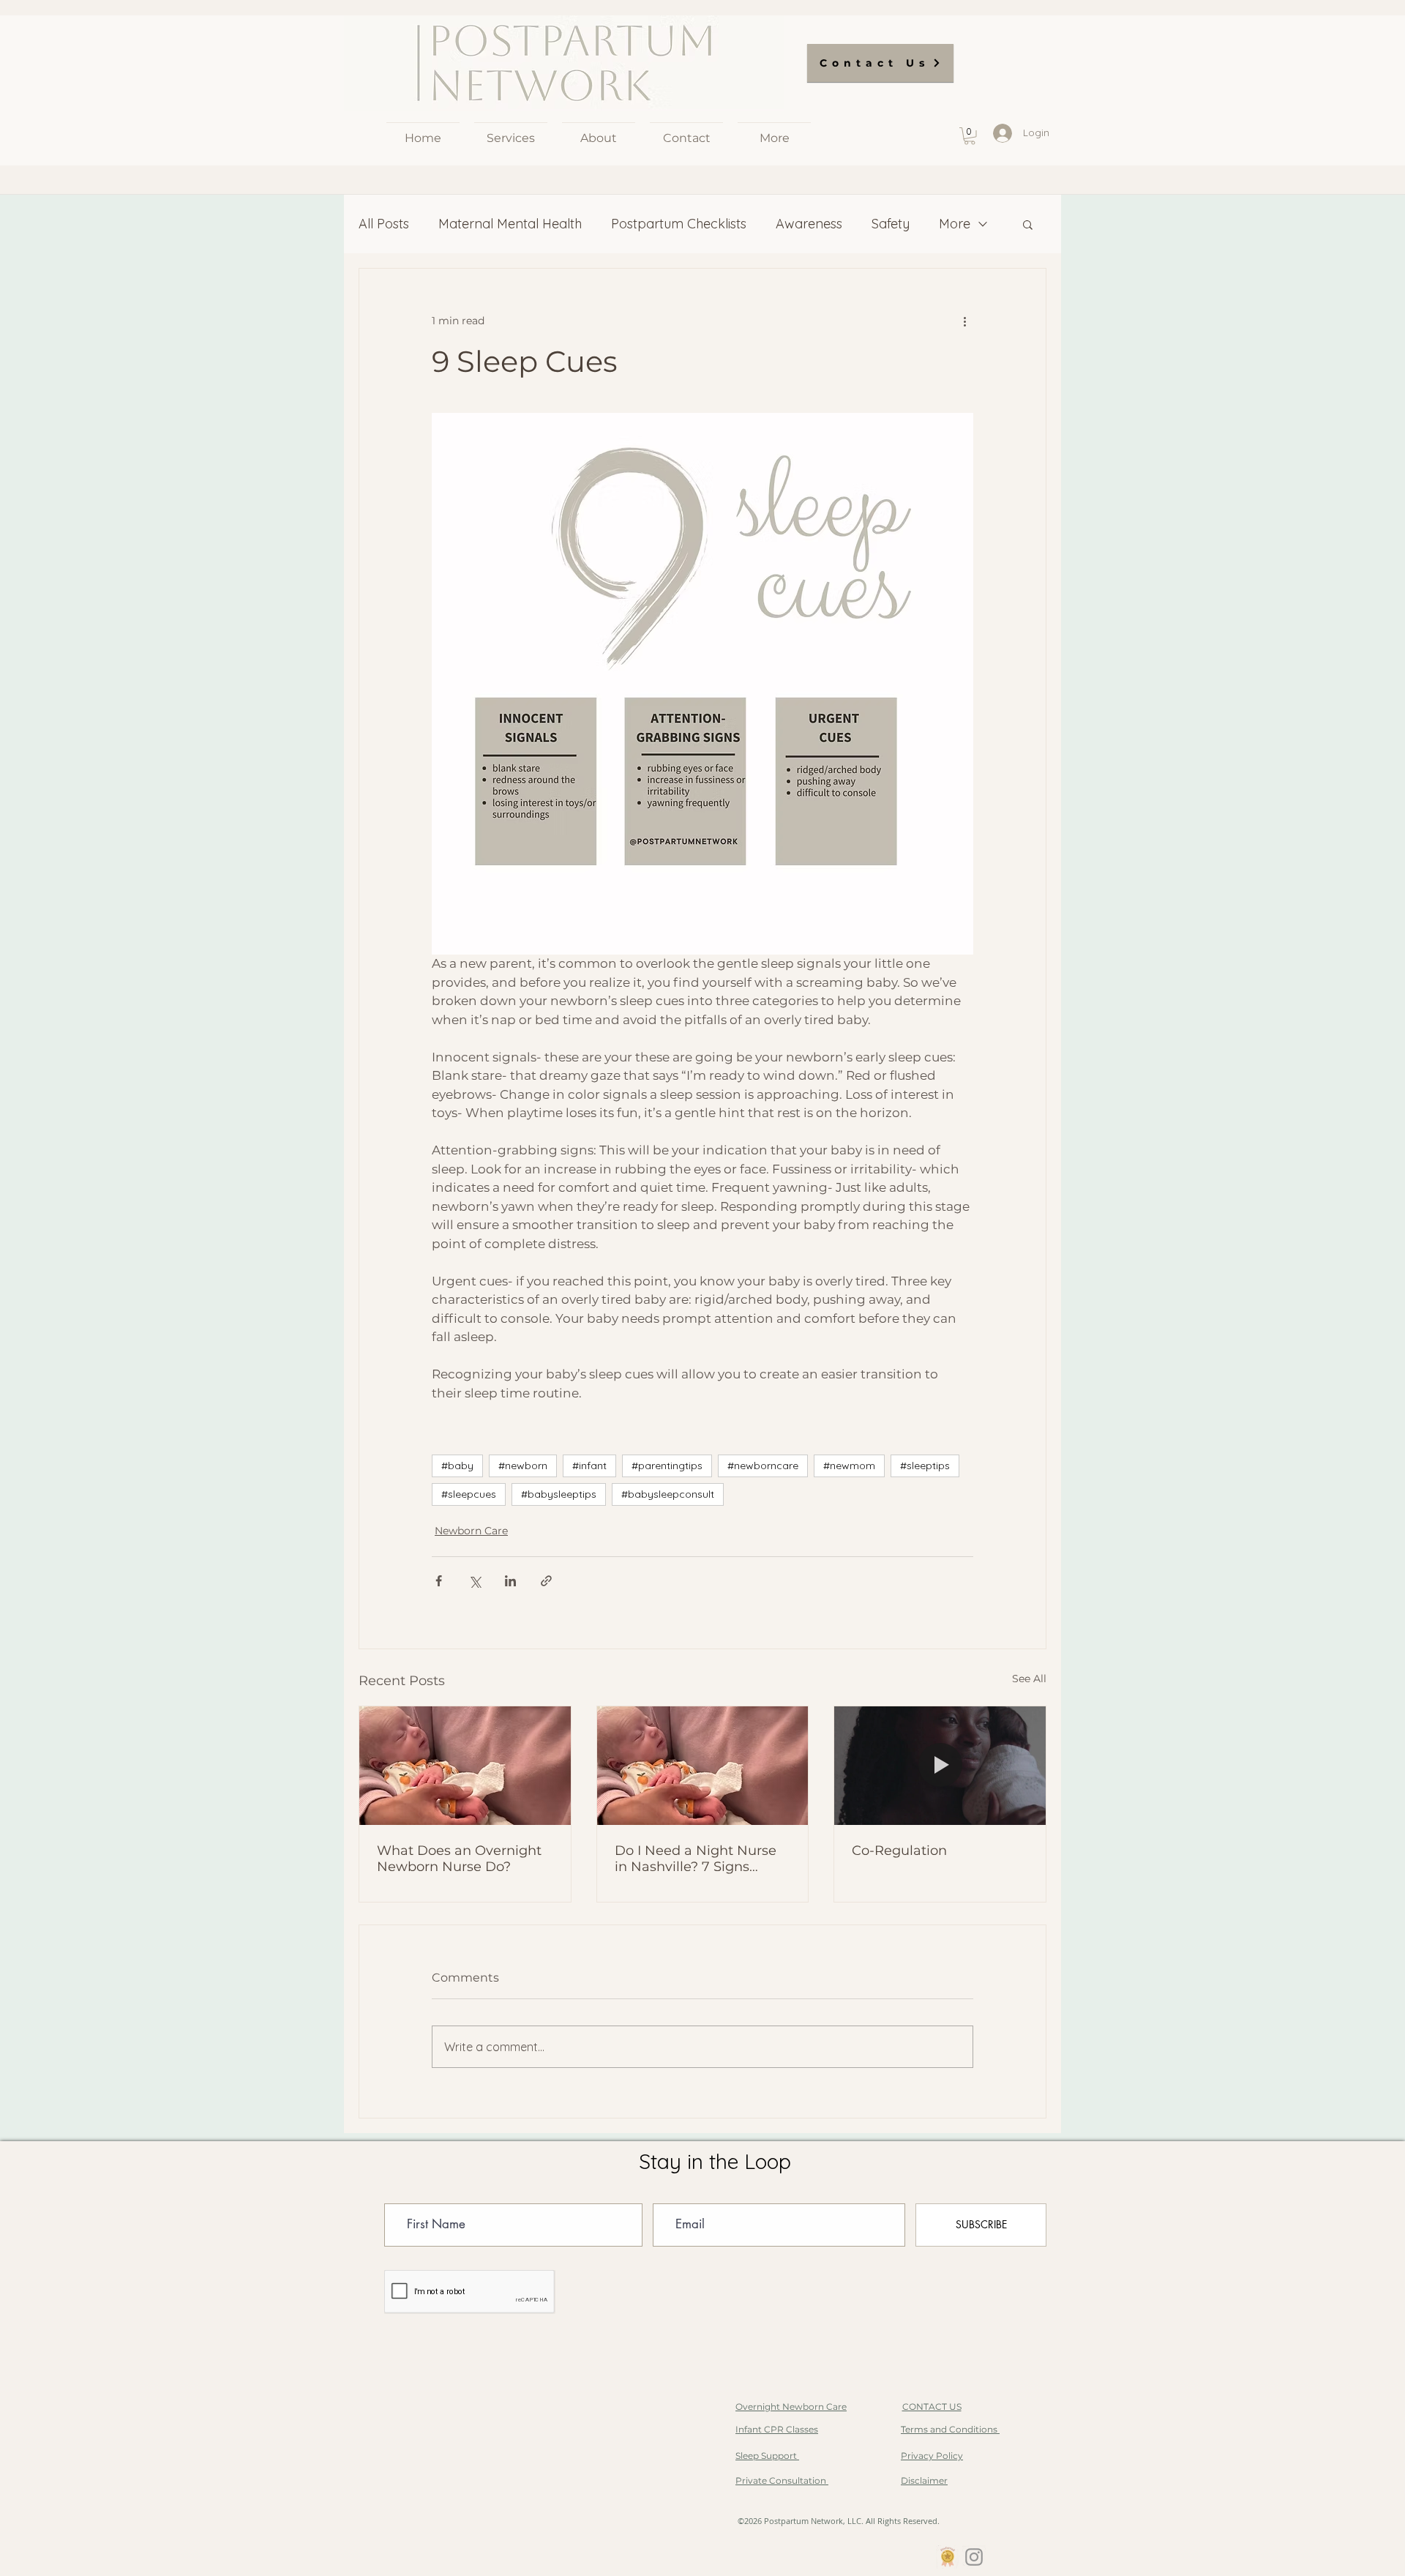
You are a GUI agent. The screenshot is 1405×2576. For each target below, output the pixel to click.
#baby (457, 1466)
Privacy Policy (932, 2456)
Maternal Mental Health (510, 224)
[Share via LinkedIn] (510, 1581)
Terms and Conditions (950, 2429)
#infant (589, 1466)
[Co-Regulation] (940, 1766)
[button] (970, 136)
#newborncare (763, 1466)
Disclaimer (924, 2480)
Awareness (809, 224)
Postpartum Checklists (679, 224)
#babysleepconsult (668, 1494)
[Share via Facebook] (439, 1581)
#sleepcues (469, 1494)
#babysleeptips (559, 1494)
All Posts (384, 224)
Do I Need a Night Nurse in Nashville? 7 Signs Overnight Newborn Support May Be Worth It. (698, 1859)
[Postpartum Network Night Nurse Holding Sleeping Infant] (703, 1766)
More (955, 224)
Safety (891, 224)
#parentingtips (667, 1466)
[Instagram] (974, 2557)
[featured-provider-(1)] (948, 2557)
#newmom (849, 1466)
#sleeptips (925, 1466)
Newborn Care (471, 1531)
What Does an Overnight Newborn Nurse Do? (459, 1859)
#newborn (523, 1466)
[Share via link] (546, 1581)
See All (1029, 1679)
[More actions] (964, 321)
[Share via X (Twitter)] (475, 1581)
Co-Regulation (899, 1851)
